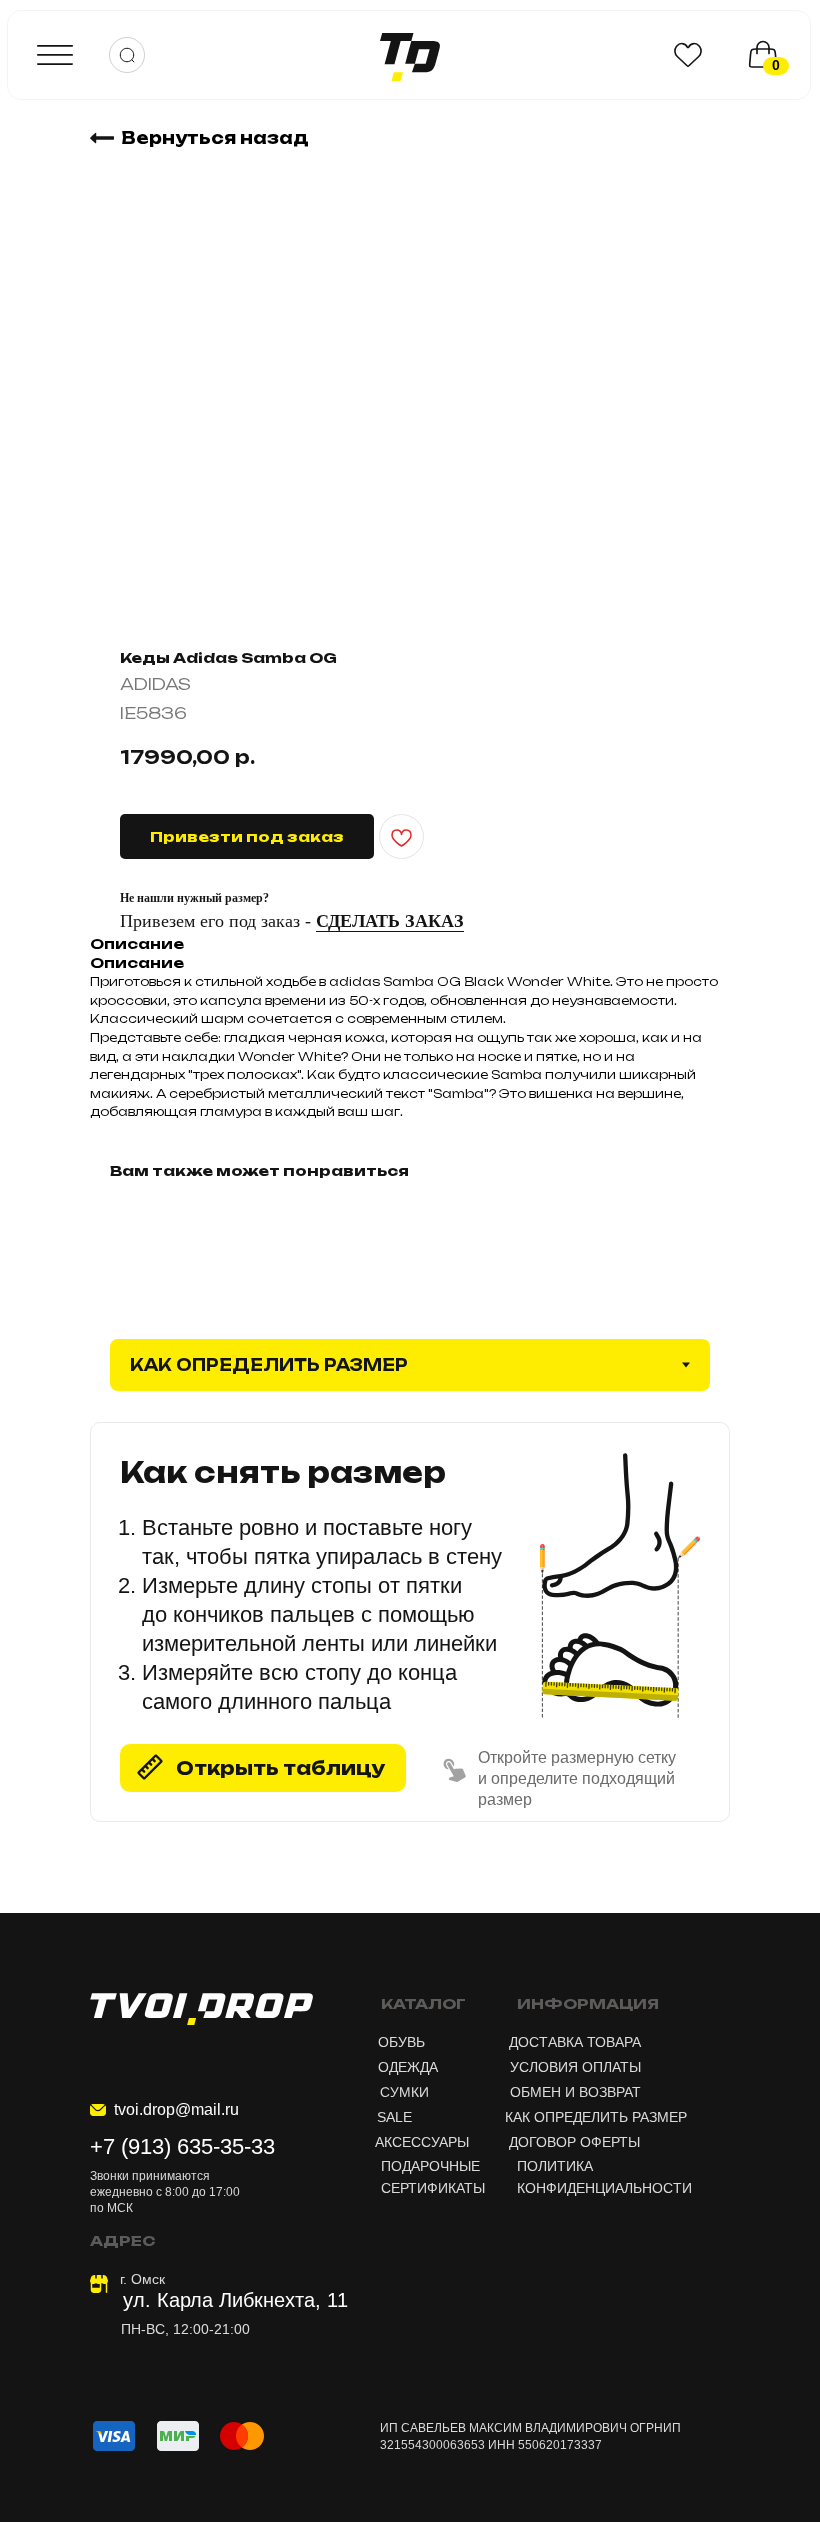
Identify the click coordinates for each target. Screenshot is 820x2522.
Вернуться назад (215, 138)
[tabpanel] (410, 1667)
